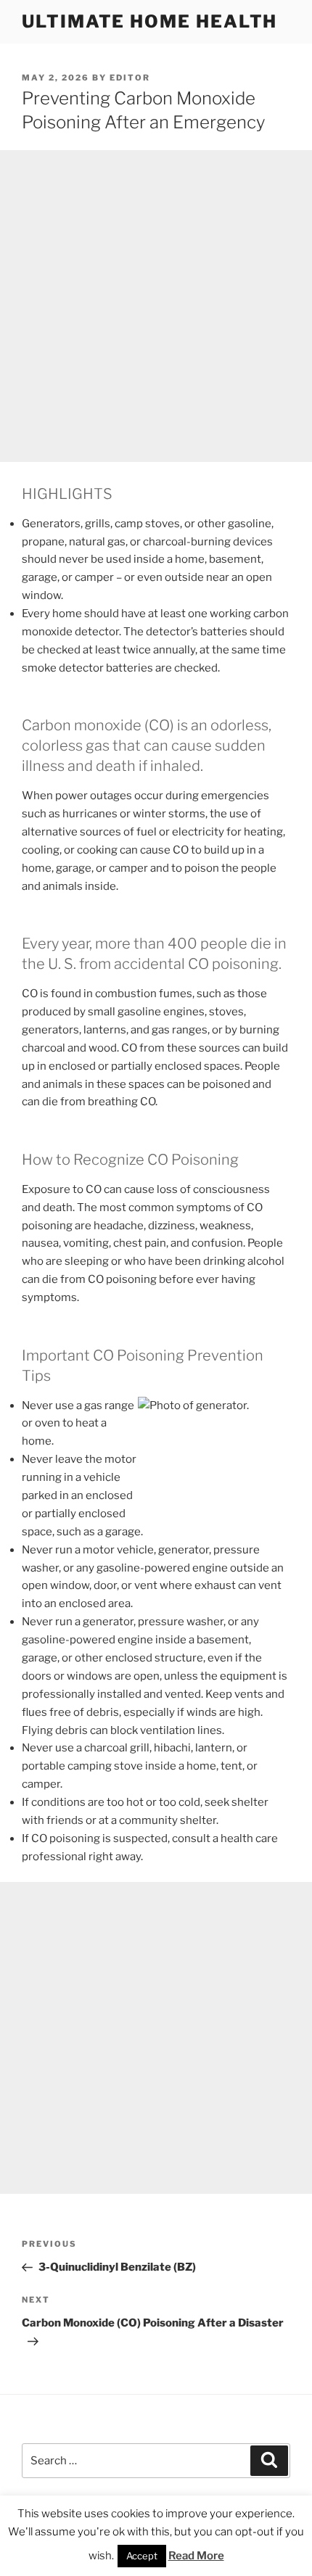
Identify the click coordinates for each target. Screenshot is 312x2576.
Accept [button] (142, 2556)
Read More (196, 2556)
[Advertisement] (156, 306)
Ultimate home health (149, 21)
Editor (130, 78)
